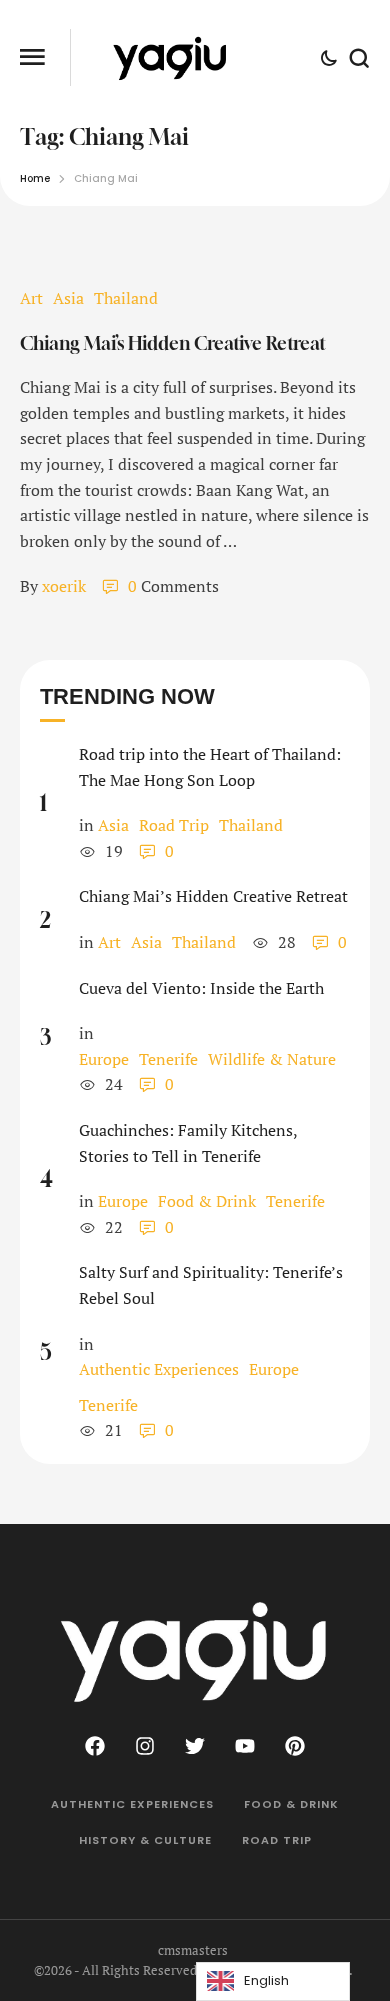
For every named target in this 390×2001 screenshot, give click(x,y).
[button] (337, 1918)
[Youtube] (245, 1746)
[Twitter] (195, 1746)
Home (35, 178)
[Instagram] (145, 1746)
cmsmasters (193, 1950)
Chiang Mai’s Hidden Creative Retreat (173, 343)
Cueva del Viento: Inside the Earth (201, 988)
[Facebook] (95, 1746)
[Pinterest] (295, 1746)
